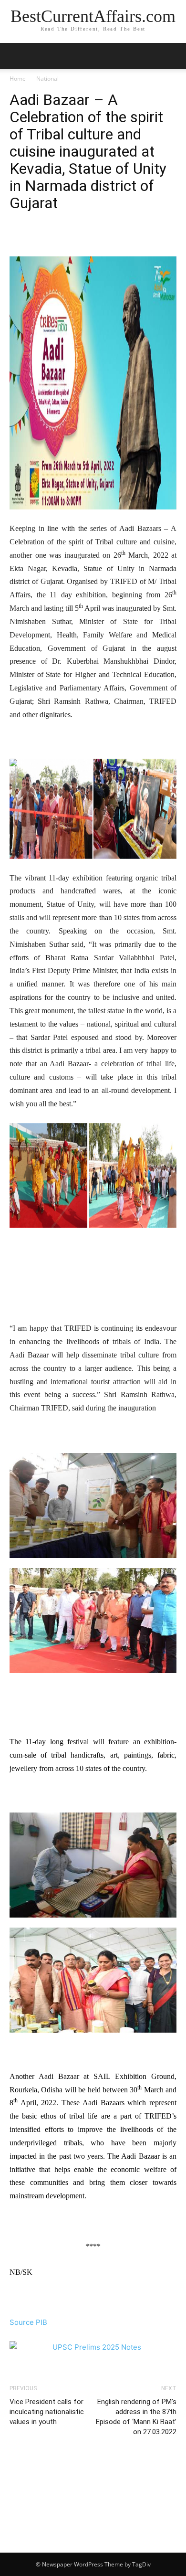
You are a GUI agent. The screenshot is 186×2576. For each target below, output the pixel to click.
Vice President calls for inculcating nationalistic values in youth (47, 2412)
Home (18, 79)
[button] (173, 56)
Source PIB (28, 2322)
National (47, 79)
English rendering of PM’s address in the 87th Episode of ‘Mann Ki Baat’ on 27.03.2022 (136, 2417)
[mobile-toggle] (16, 56)
